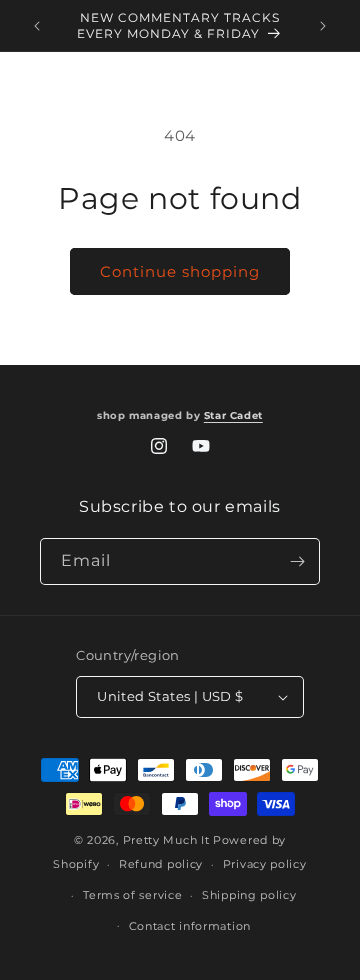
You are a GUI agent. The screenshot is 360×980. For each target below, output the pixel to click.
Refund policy (161, 864)
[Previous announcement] (37, 26)
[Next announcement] (323, 26)
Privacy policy (265, 864)
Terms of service (132, 895)
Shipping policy (249, 895)
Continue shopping (180, 271)
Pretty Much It (166, 840)
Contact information (190, 926)
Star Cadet (233, 415)
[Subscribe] (297, 561)
